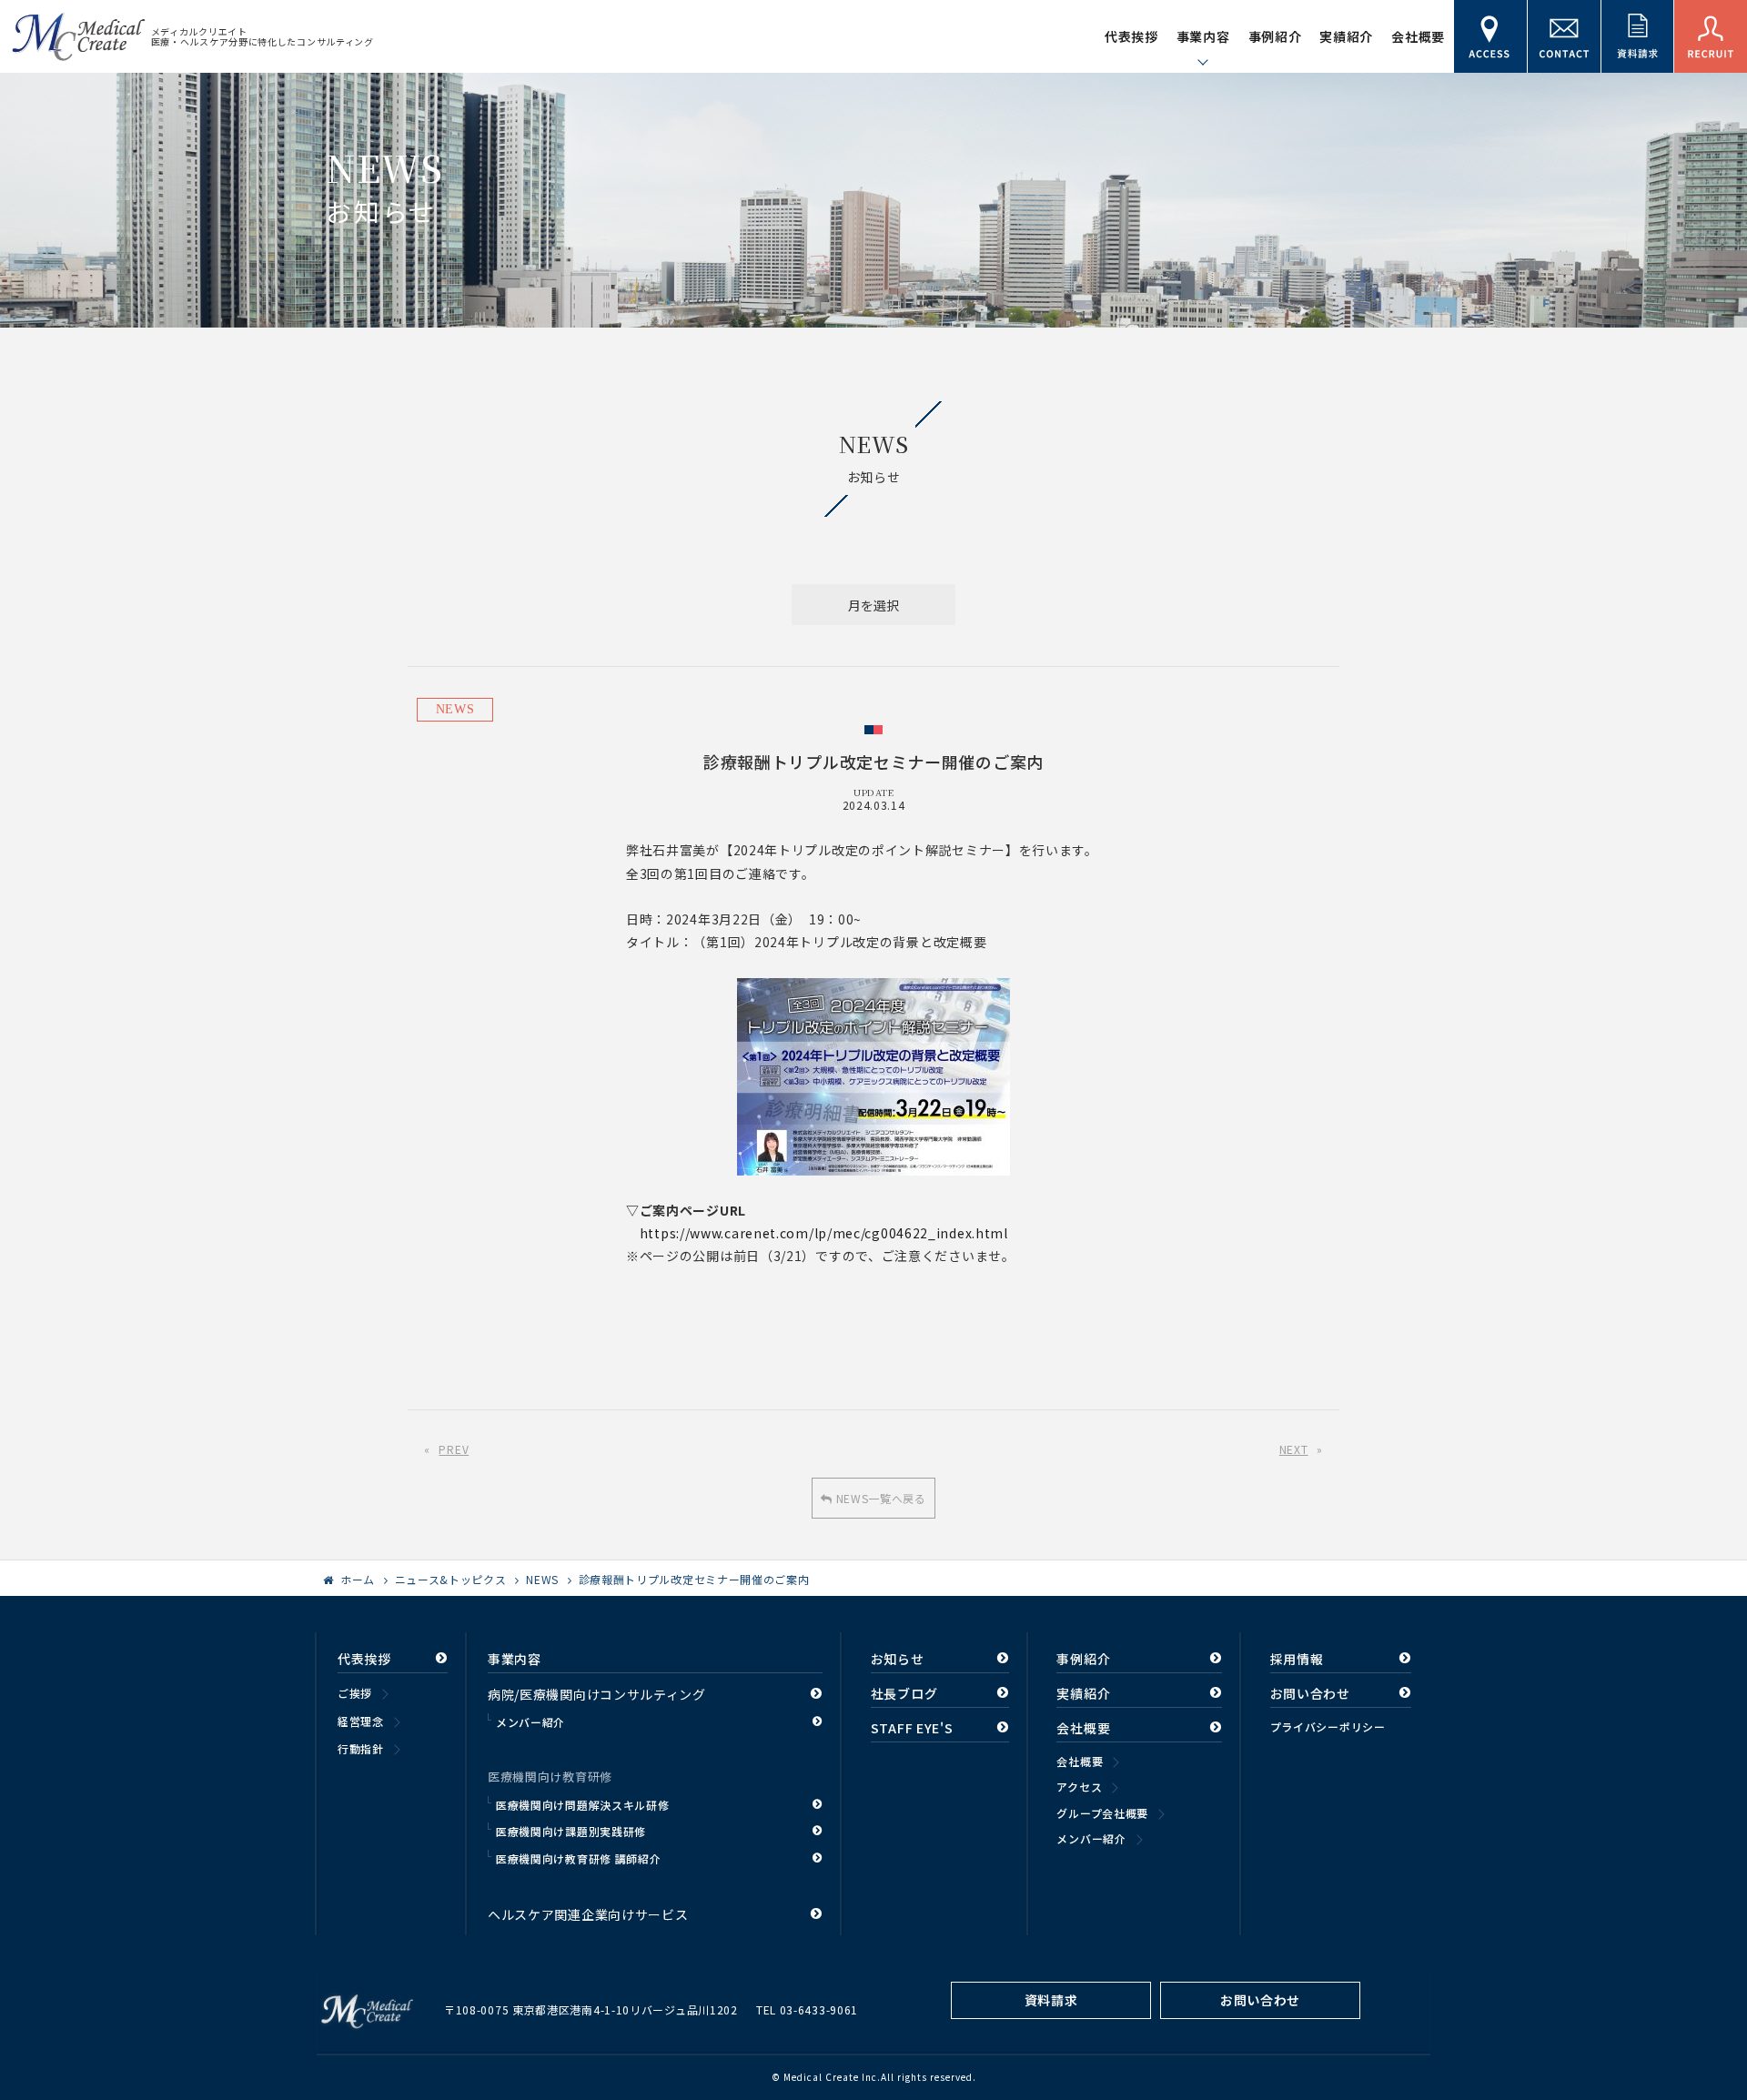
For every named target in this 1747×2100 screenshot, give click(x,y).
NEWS (455, 709)
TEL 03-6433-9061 (807, 2009)
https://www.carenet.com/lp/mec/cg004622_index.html (824, 1233)
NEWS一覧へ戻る (879, 1498)
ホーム (358, 1579)
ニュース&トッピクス (451, 1579)
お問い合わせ (1260, 2000)
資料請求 (1051, 2000)
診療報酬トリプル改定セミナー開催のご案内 (694, 1579)
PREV (454, 1449)
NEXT (1294, 1449)
